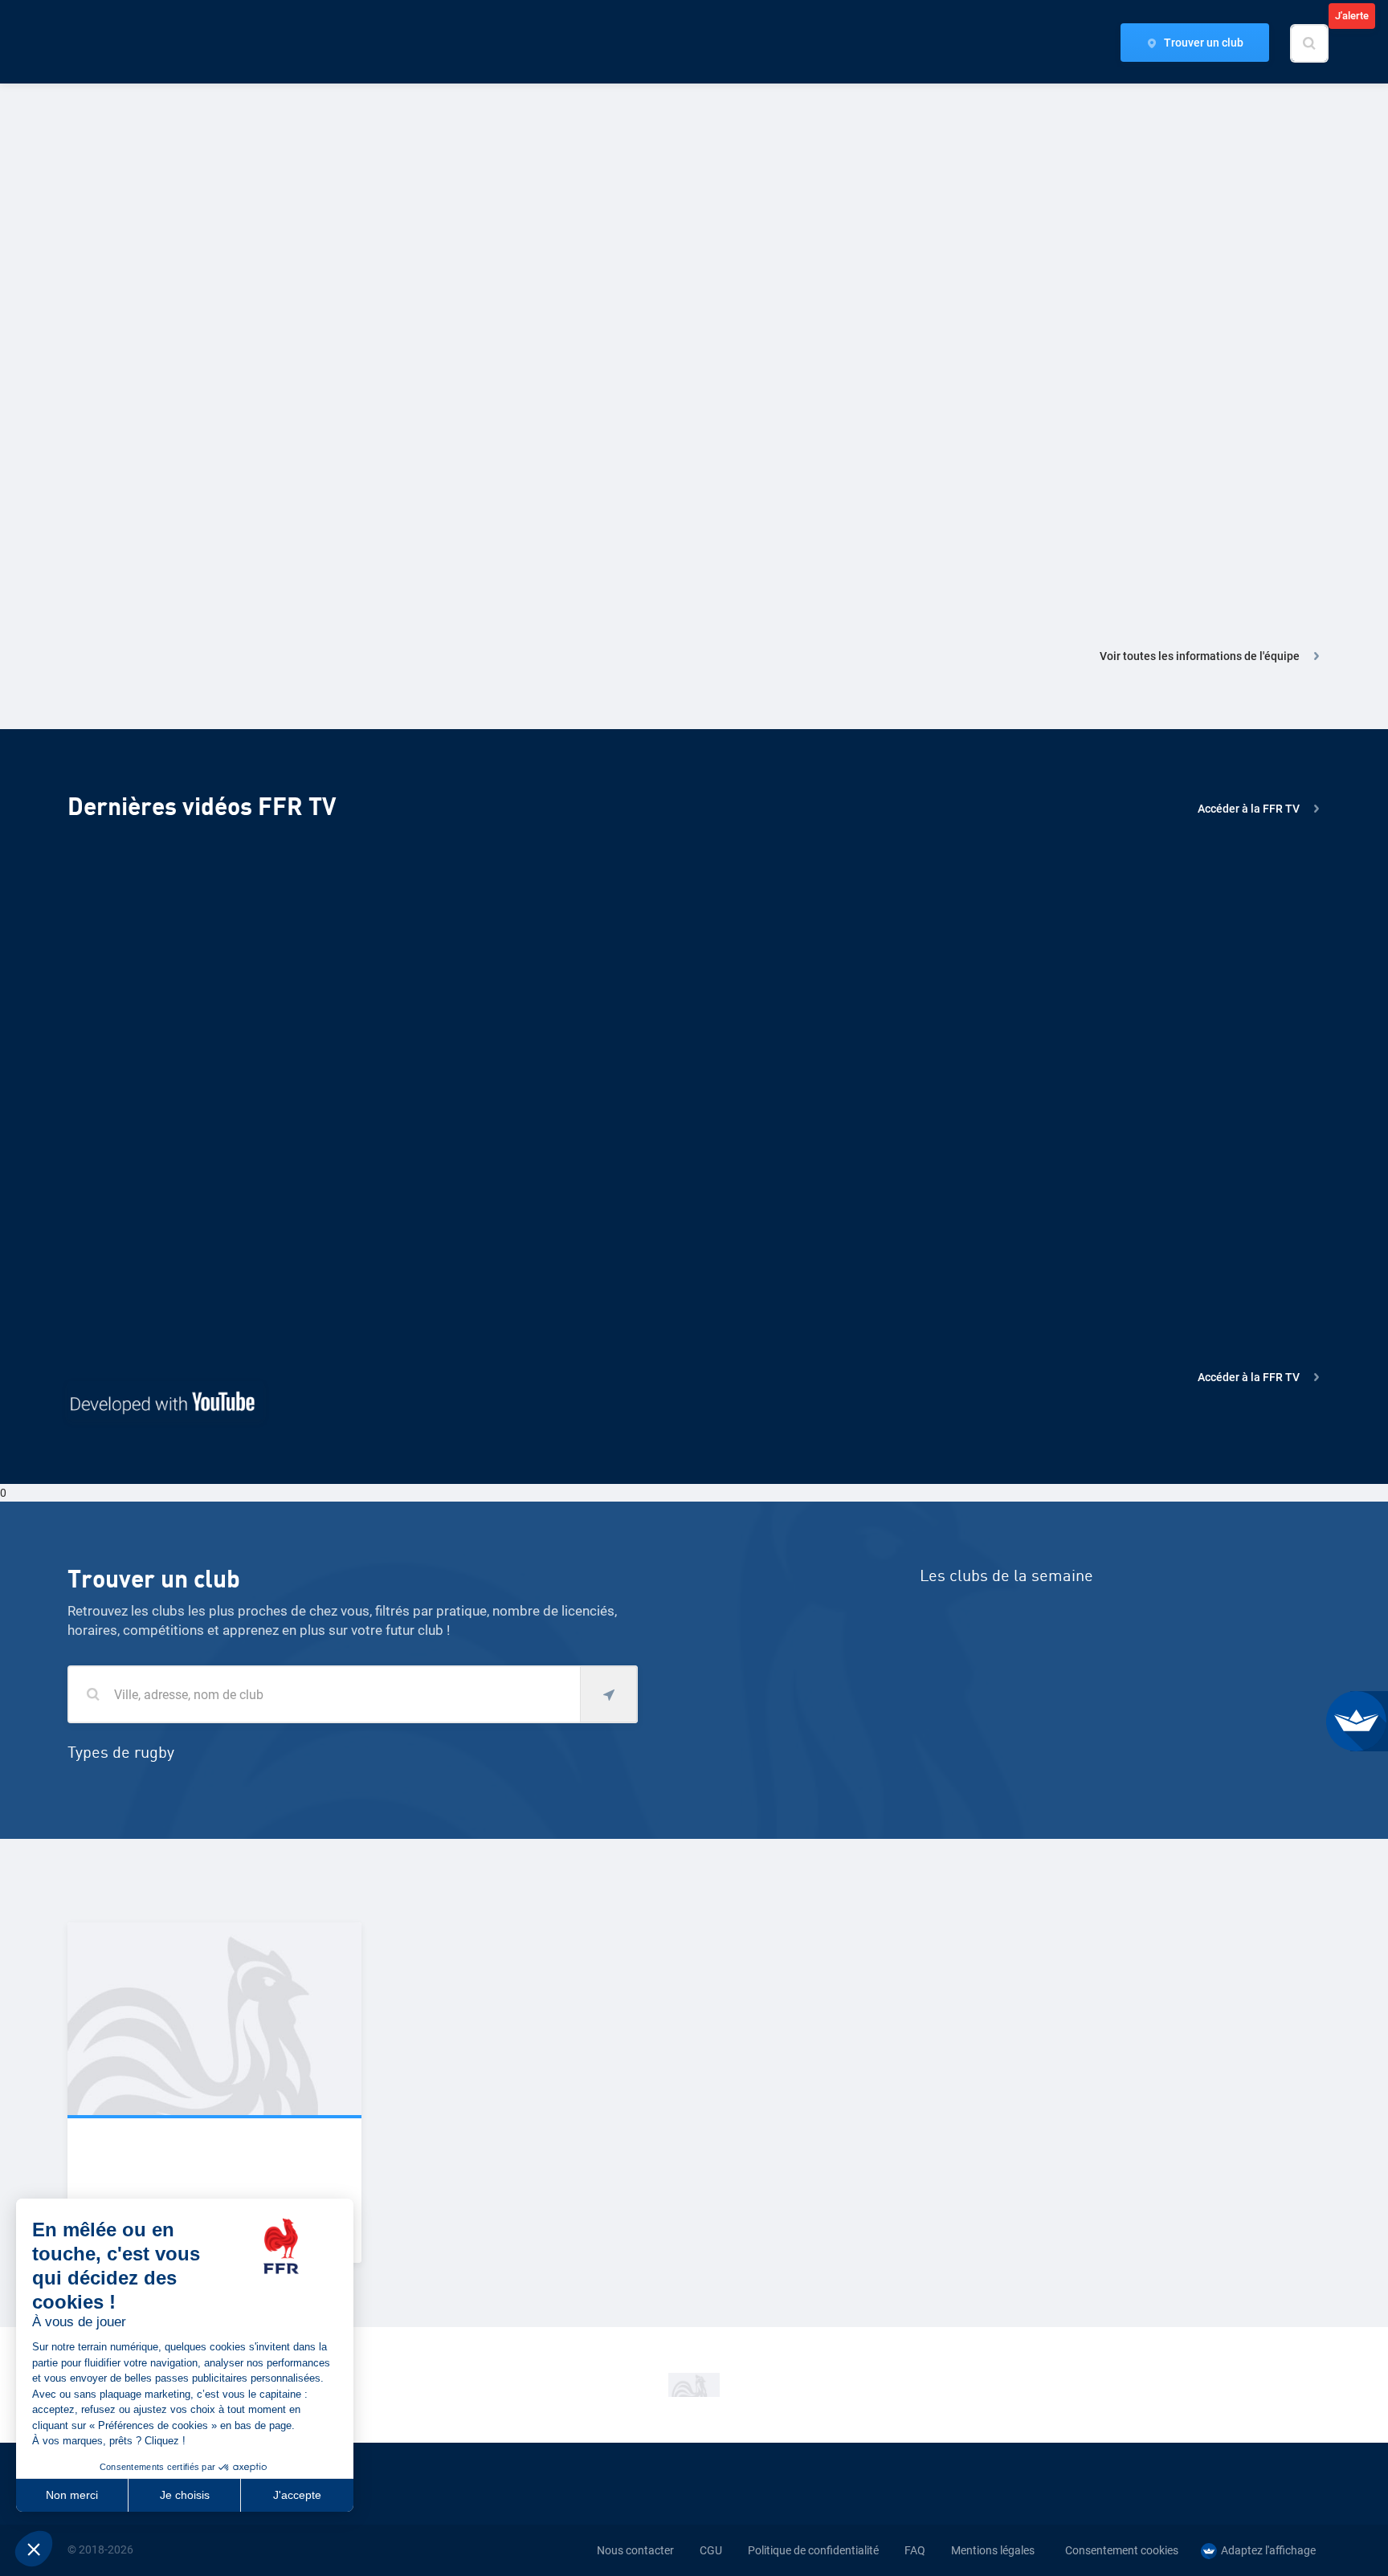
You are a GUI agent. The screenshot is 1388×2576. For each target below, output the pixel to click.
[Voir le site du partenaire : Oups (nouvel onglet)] (694, 2385)
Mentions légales (993, 2550)
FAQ (915, 2550)
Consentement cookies (1122, 2550)
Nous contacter (635, 2550)
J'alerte (1352, 16)
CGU (711, 2550)
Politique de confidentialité (813, 2550)
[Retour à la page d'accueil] (95, 43)
